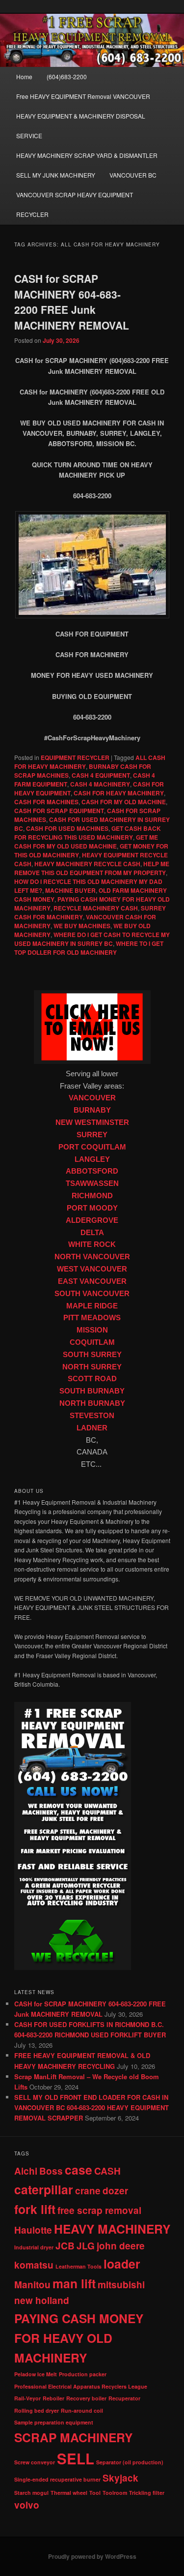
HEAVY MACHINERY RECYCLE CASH (87, 864)
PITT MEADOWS (92, 1318)
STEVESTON (92, 1416)
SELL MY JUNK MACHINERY (56, 175)
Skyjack (120, 2478)
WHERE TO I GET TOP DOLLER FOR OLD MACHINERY (89, 948)
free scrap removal (99, 2210)
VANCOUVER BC (133, 175)
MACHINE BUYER (70, 890)
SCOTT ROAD (92, 1379)
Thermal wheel (69, 2493)
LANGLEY (92, 1159)
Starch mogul (31, 2493)
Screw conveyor (35, 2462)
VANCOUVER (92, 1098)
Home (24, 76)
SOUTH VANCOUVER (92, 1294)
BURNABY (92, 1110)
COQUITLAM (92, 1342)
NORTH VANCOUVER (92, 1257)
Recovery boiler (86, 2398)
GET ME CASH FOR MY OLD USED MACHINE (86, 842)
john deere (121, 2246)
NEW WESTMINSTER (92, 1122)
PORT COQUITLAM (92, 1147)
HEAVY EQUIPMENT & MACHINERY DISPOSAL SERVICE (81, 126)
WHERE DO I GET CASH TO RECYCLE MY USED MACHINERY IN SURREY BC (92, 939)
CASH (107, 2171)
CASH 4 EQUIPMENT (101, 775)
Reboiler (53, 2398)
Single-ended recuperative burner (57, 2479)
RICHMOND (92, 1196)
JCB (65, 2246)
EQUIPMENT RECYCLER (75, 758)
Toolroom (115, 2493)
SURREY (92, 1135)
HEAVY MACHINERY (112, 2229)
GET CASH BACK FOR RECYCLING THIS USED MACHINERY (88, 833)
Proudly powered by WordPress (92, 2556)
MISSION (92, 1330)
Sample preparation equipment (54, 2422)
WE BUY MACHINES (82, 926)
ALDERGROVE (92, 1220)
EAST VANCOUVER (92, 1281)
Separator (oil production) (130, 2462)
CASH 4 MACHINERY (100, 784)
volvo (27, 2505)
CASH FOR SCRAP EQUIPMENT (59, 811)
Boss (51, 2171)
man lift (74, 2283)
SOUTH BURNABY (92, 1391)
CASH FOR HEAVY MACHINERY (119, 793)
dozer (115, 2191)
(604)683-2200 (67, 76)
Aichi (26, 2171)
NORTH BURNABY (92, 1403)
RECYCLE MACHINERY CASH (96, 908)
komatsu (34, 2265)
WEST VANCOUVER (92, 1269)
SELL (76, 2458)
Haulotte (33, 2230)
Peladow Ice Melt (36, 2374)
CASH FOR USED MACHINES (67, 828)
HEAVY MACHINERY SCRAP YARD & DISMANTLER (87, 155)
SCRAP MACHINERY (73, 2437)
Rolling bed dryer (37, 2410)
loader (122, 2264)
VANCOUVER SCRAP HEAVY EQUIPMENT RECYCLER (75, 204)
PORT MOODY (92, 1208)
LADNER (92, 1428)
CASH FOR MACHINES (46, 802)
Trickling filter (147, 2493)
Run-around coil (82, 2410)
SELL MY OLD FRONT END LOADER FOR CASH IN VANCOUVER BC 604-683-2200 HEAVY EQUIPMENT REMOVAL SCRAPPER (92, 2107)
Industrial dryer (34, 2247)
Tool (95, 2493)
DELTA (92, 1233)
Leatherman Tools (79, 2266)
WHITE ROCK (92, 1244)
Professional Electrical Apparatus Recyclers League (81, 2386)
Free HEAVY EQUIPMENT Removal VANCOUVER (83, 96)
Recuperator (124, 2398)
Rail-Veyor (27, 2398)
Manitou (32, 2285)
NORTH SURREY (92, 1367)
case (79, 2170)
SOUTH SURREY (92, 1355)
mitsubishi (121, 2285)
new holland (42, 2300)
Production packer (83, 2374)
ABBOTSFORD (92, 1171)
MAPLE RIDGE (92, 1306)
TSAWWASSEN (92, 1183)
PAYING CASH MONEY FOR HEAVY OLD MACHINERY (79, 2338)
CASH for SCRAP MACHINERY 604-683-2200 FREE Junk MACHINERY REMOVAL (72, 302)
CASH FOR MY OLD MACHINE (124, 802)
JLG (86, 2246)
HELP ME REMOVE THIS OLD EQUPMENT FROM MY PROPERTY (92, 868)
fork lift (35, 2209)
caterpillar (44, 2189)
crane (88, 2191)
